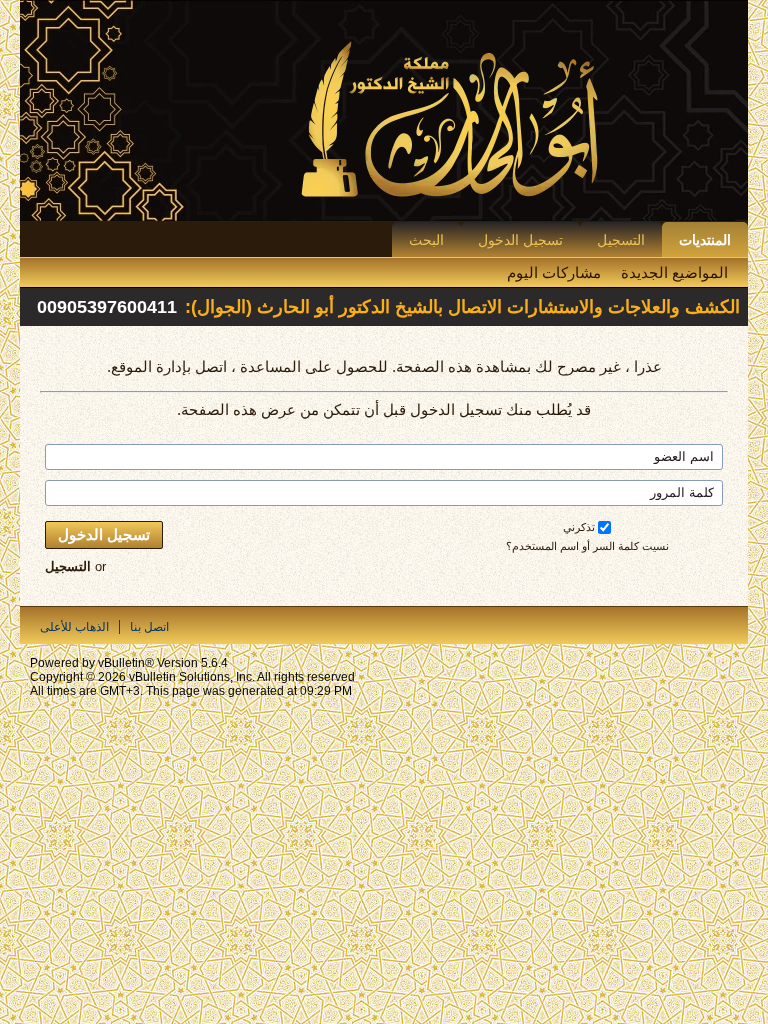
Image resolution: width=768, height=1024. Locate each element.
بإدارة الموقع (151, 366)
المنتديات (705, 240)
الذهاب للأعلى (74, 627)
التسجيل (621, 240)
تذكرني (579, 527)
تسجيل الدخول (520, 240)
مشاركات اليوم (554, 272)
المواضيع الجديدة (674, 272)
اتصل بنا (149, 627)
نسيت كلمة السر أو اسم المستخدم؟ (587, 546)
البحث (426, 240)
